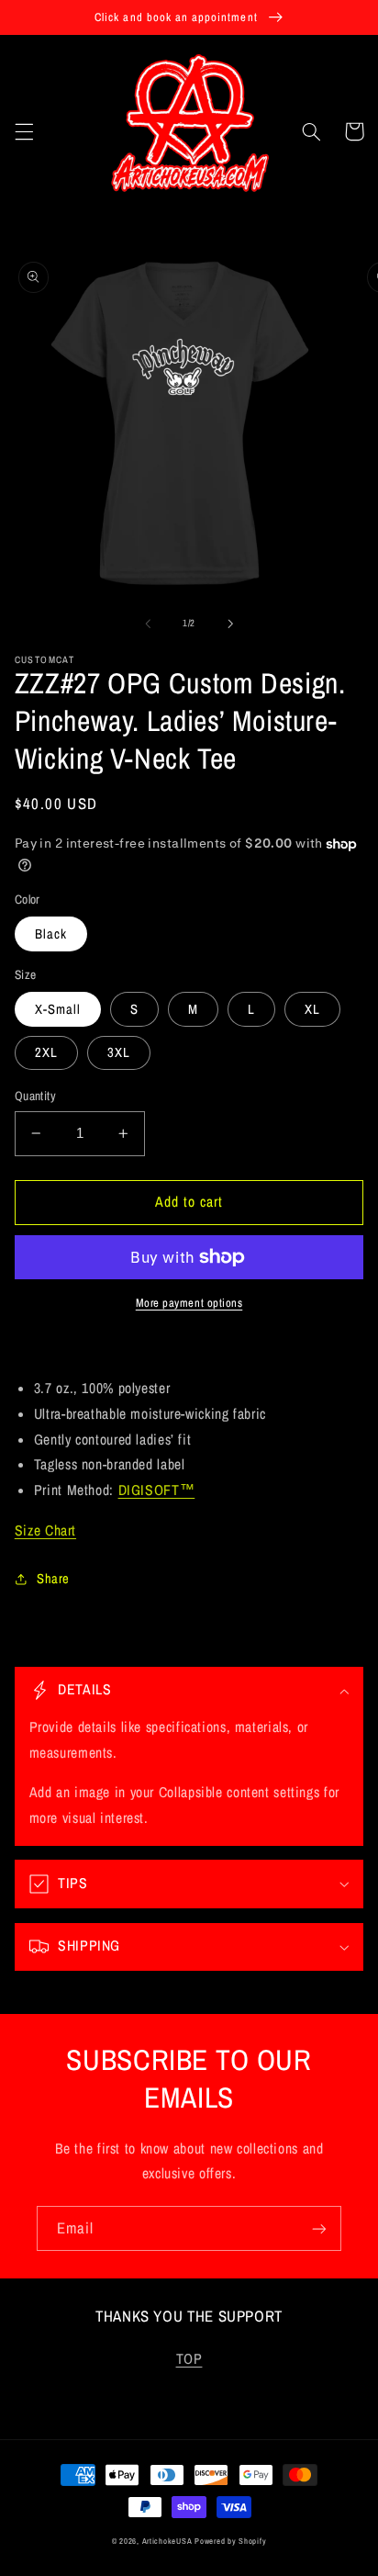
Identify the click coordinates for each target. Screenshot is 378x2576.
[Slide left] (148, 624)
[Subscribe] (319, 2228)
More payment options (189, 1303)
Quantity (35, 1096)
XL (312, 1009)
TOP (189, 2359)
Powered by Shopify (230, 2541)
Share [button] (53, 1579)
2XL (46, 1052)
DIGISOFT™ (157, 1490)
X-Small (58, 1009)
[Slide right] (230, 624)
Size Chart (45, 1530)
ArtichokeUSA (167, 2541)
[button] (24, 131)
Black (51, 934)
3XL (119, 1052)
